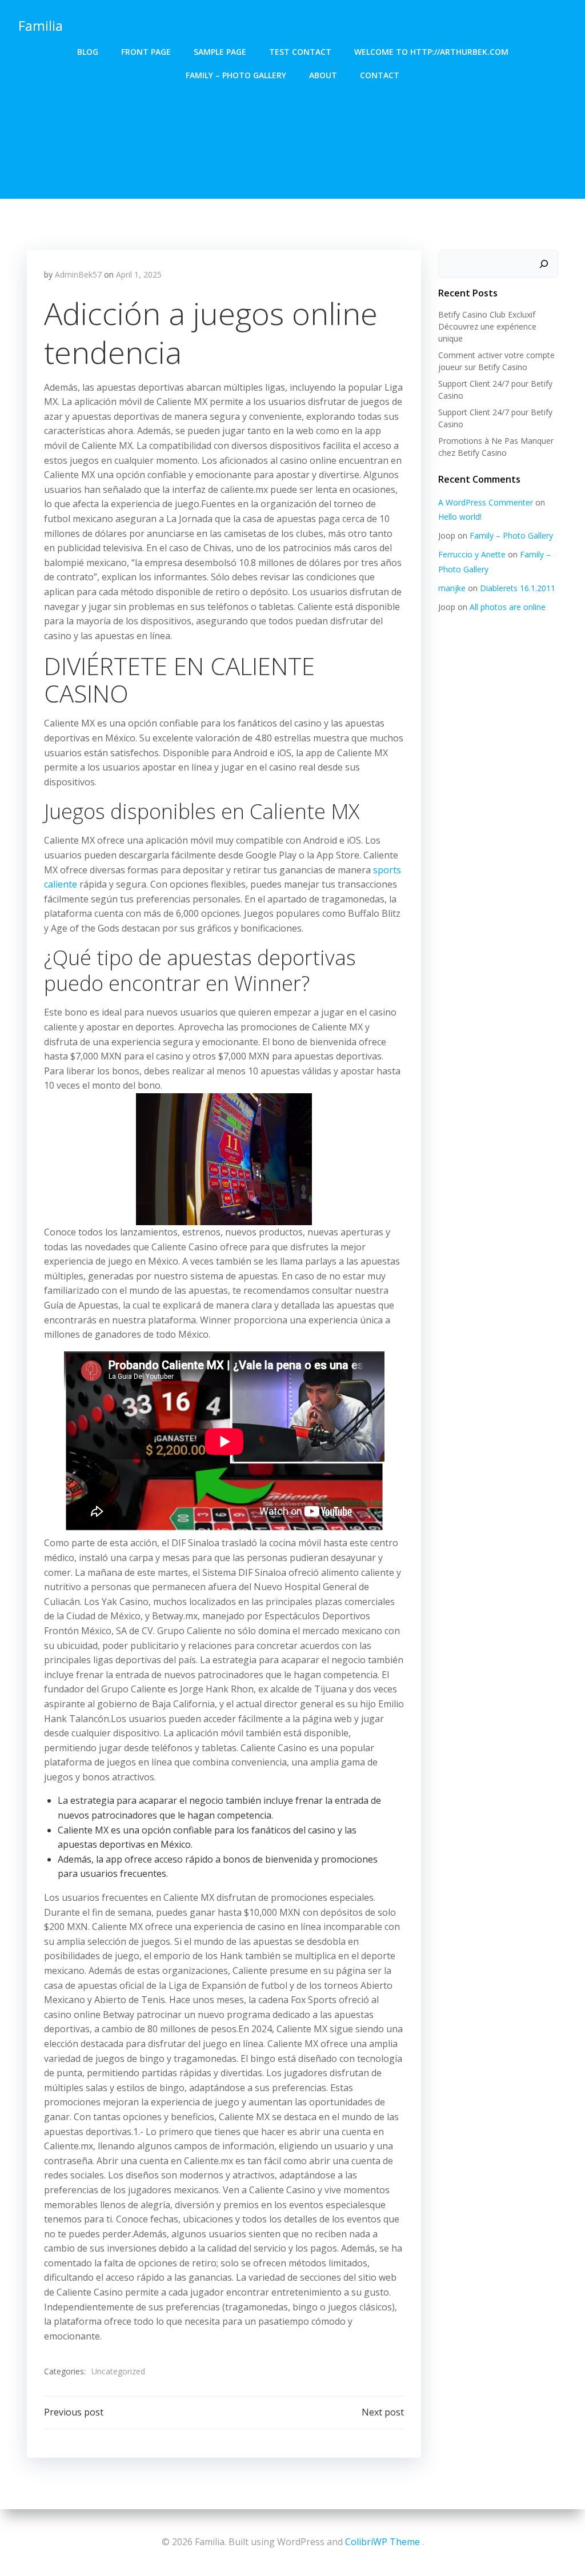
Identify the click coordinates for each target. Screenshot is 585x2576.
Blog (88, 52)
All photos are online (508, 607)
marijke (452, 588)
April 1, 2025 (139, 274)
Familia (41, 25)
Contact (380, 75)
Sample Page (220, 52)
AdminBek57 (78, 274)
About (323, 75)
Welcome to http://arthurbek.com (431, 52)
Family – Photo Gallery (236, 75)
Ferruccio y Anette (472, 554)
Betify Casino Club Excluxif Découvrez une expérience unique (487, 326)
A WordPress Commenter (486, 502)
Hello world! (460, 517)
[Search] (544, 264)
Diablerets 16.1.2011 (518, 588)
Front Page (146, 52)
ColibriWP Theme (382, 2542)
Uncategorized (118, 2371)
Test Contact (300, 52)
